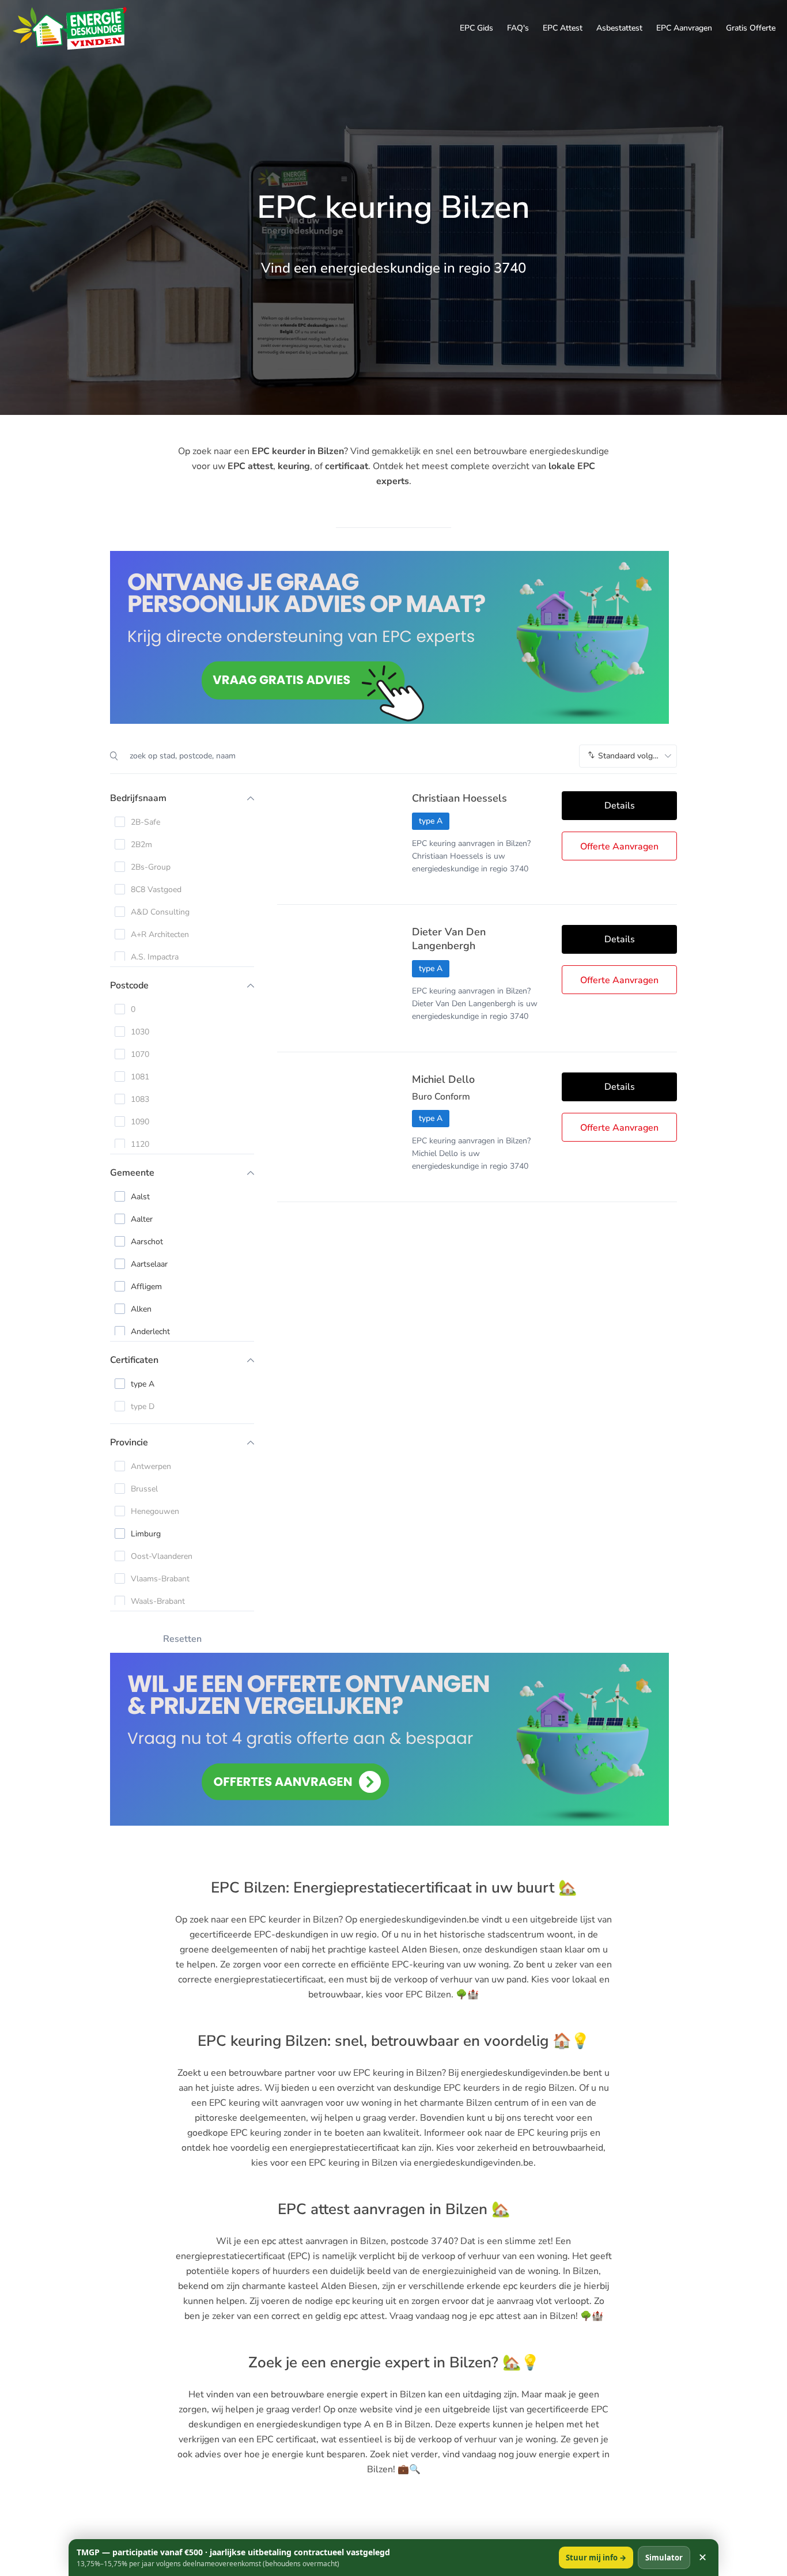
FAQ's (518, 28)
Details (620, 806)
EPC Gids (476, 28)
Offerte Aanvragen (619, 847)
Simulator (664, 2558)
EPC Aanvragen (684, 28)
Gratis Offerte (751, 28)
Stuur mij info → (596, 2558)
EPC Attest (563, 28)
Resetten (182, 1639)
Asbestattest (619, 28)
